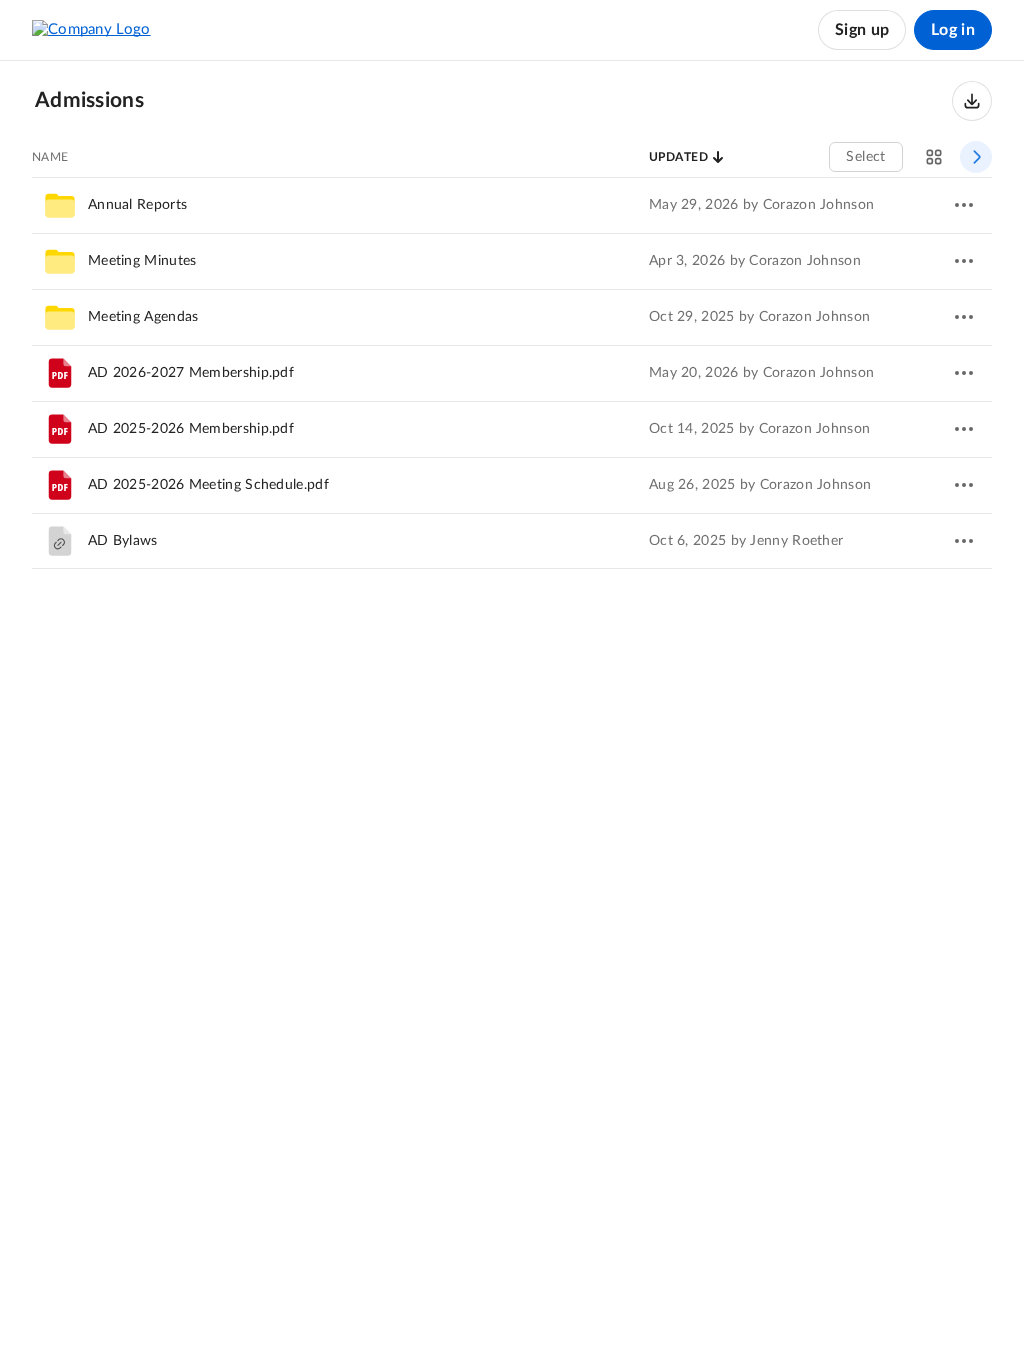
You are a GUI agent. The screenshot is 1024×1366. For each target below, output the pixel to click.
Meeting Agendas (143, 317)
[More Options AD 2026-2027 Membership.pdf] (964, 373)
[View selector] (934, 157)
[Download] (972, 101)
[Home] (91, 30)
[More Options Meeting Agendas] (964, 317)
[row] (512, 205)
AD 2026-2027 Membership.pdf (191, 373)
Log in (953, 30)
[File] (60, 373)
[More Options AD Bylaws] (964, 541)
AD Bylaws (123, 541)
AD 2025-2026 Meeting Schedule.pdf (208, 485)
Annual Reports (137, 205)
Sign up (862, 30)
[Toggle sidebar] (976, 157)
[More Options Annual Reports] (964, 205)
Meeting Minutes (142, 261)
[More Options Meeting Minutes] (964, 261)
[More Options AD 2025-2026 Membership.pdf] (964, 429)
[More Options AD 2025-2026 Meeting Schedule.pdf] (964, 485)
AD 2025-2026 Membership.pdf (191, 429)
